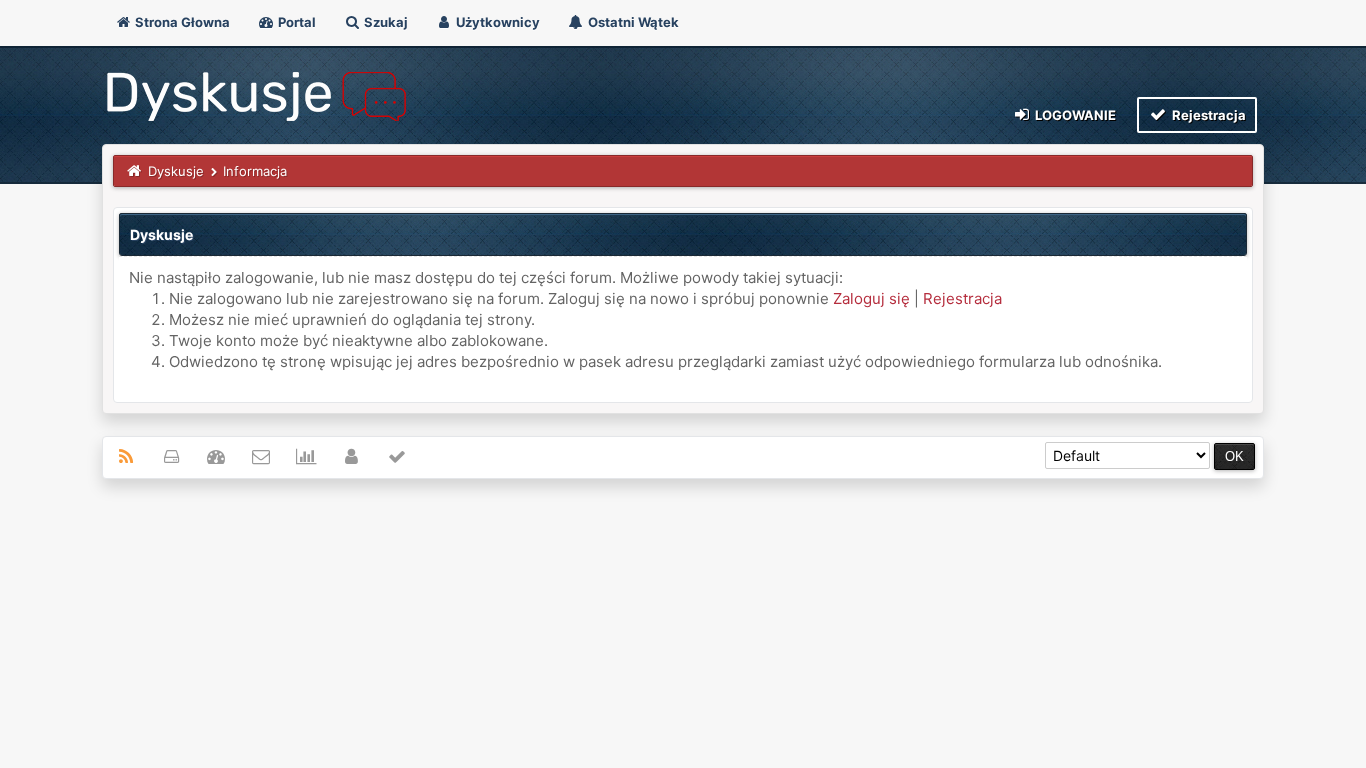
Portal (295, 22)
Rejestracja (1207, 115)
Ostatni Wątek (632, 22)
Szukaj (384, 22)
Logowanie (1074, 115)
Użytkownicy (496, 22)
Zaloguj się (871, 298)
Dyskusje (176, 171)
